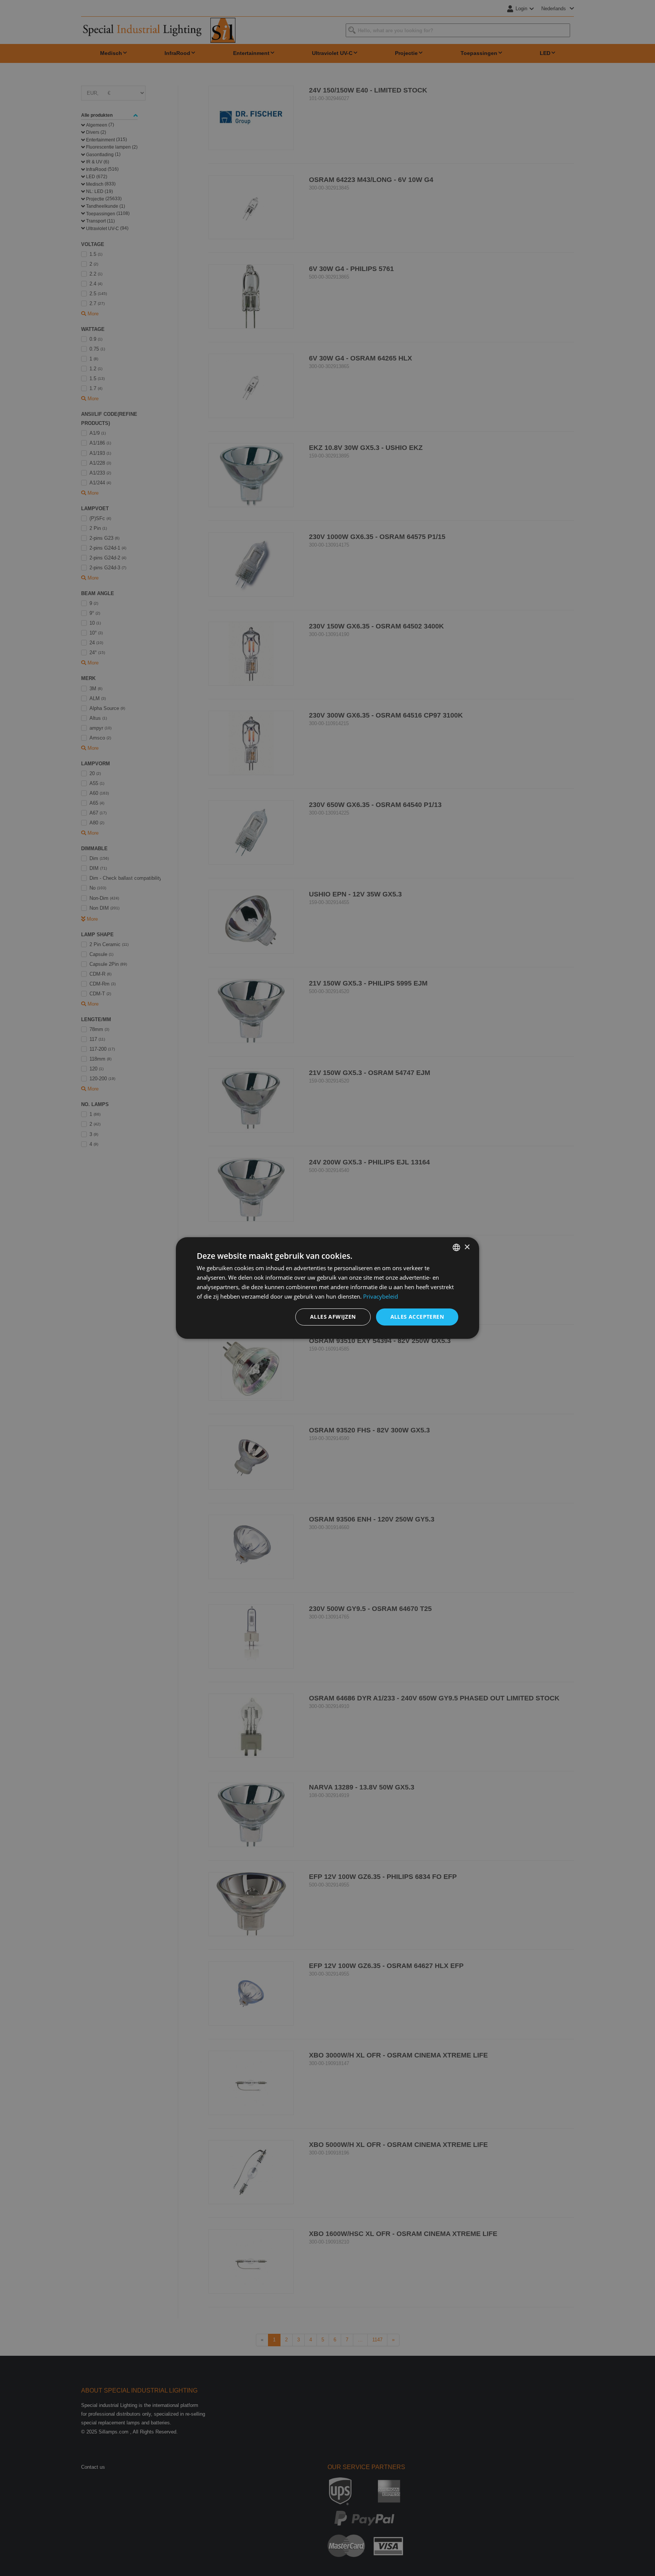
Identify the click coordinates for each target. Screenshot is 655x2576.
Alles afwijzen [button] (333, 1317)
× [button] (467, 1247)
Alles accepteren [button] (417, 1317)
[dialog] (327, 1288)
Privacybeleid (381, 1296)
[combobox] (456, 1247)
